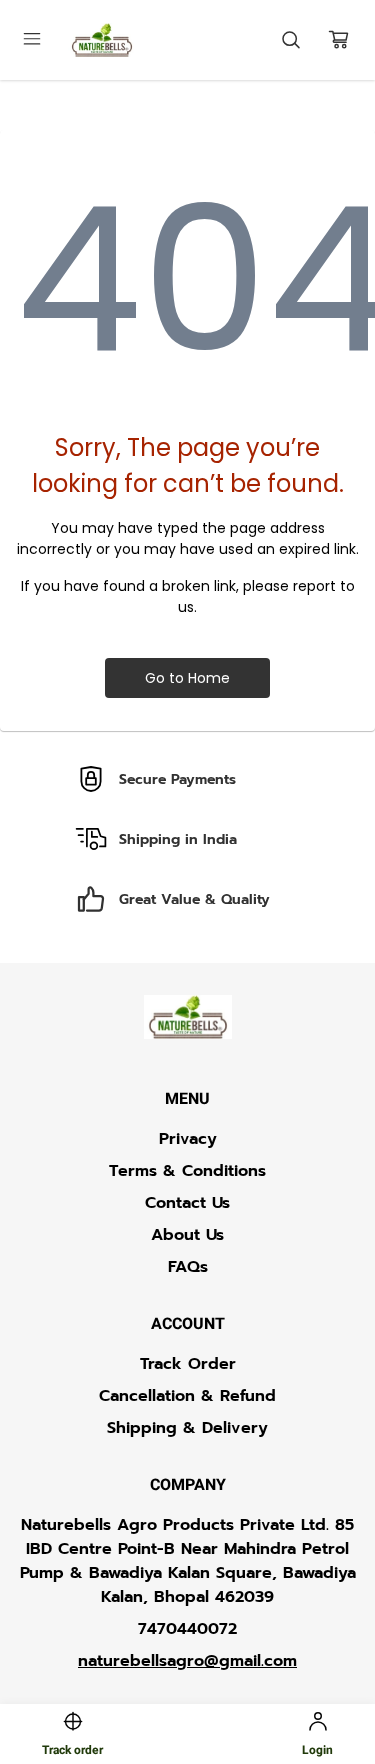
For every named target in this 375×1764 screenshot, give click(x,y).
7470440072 (187, 1629)
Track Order (188, 1364)
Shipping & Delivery (187, 1428)
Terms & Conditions (187, 1171)
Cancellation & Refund (187, 1396)
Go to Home (187, 678)
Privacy (188, 1139)
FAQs (188, 1267)
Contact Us (187, 1203)
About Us (187, 1235)
